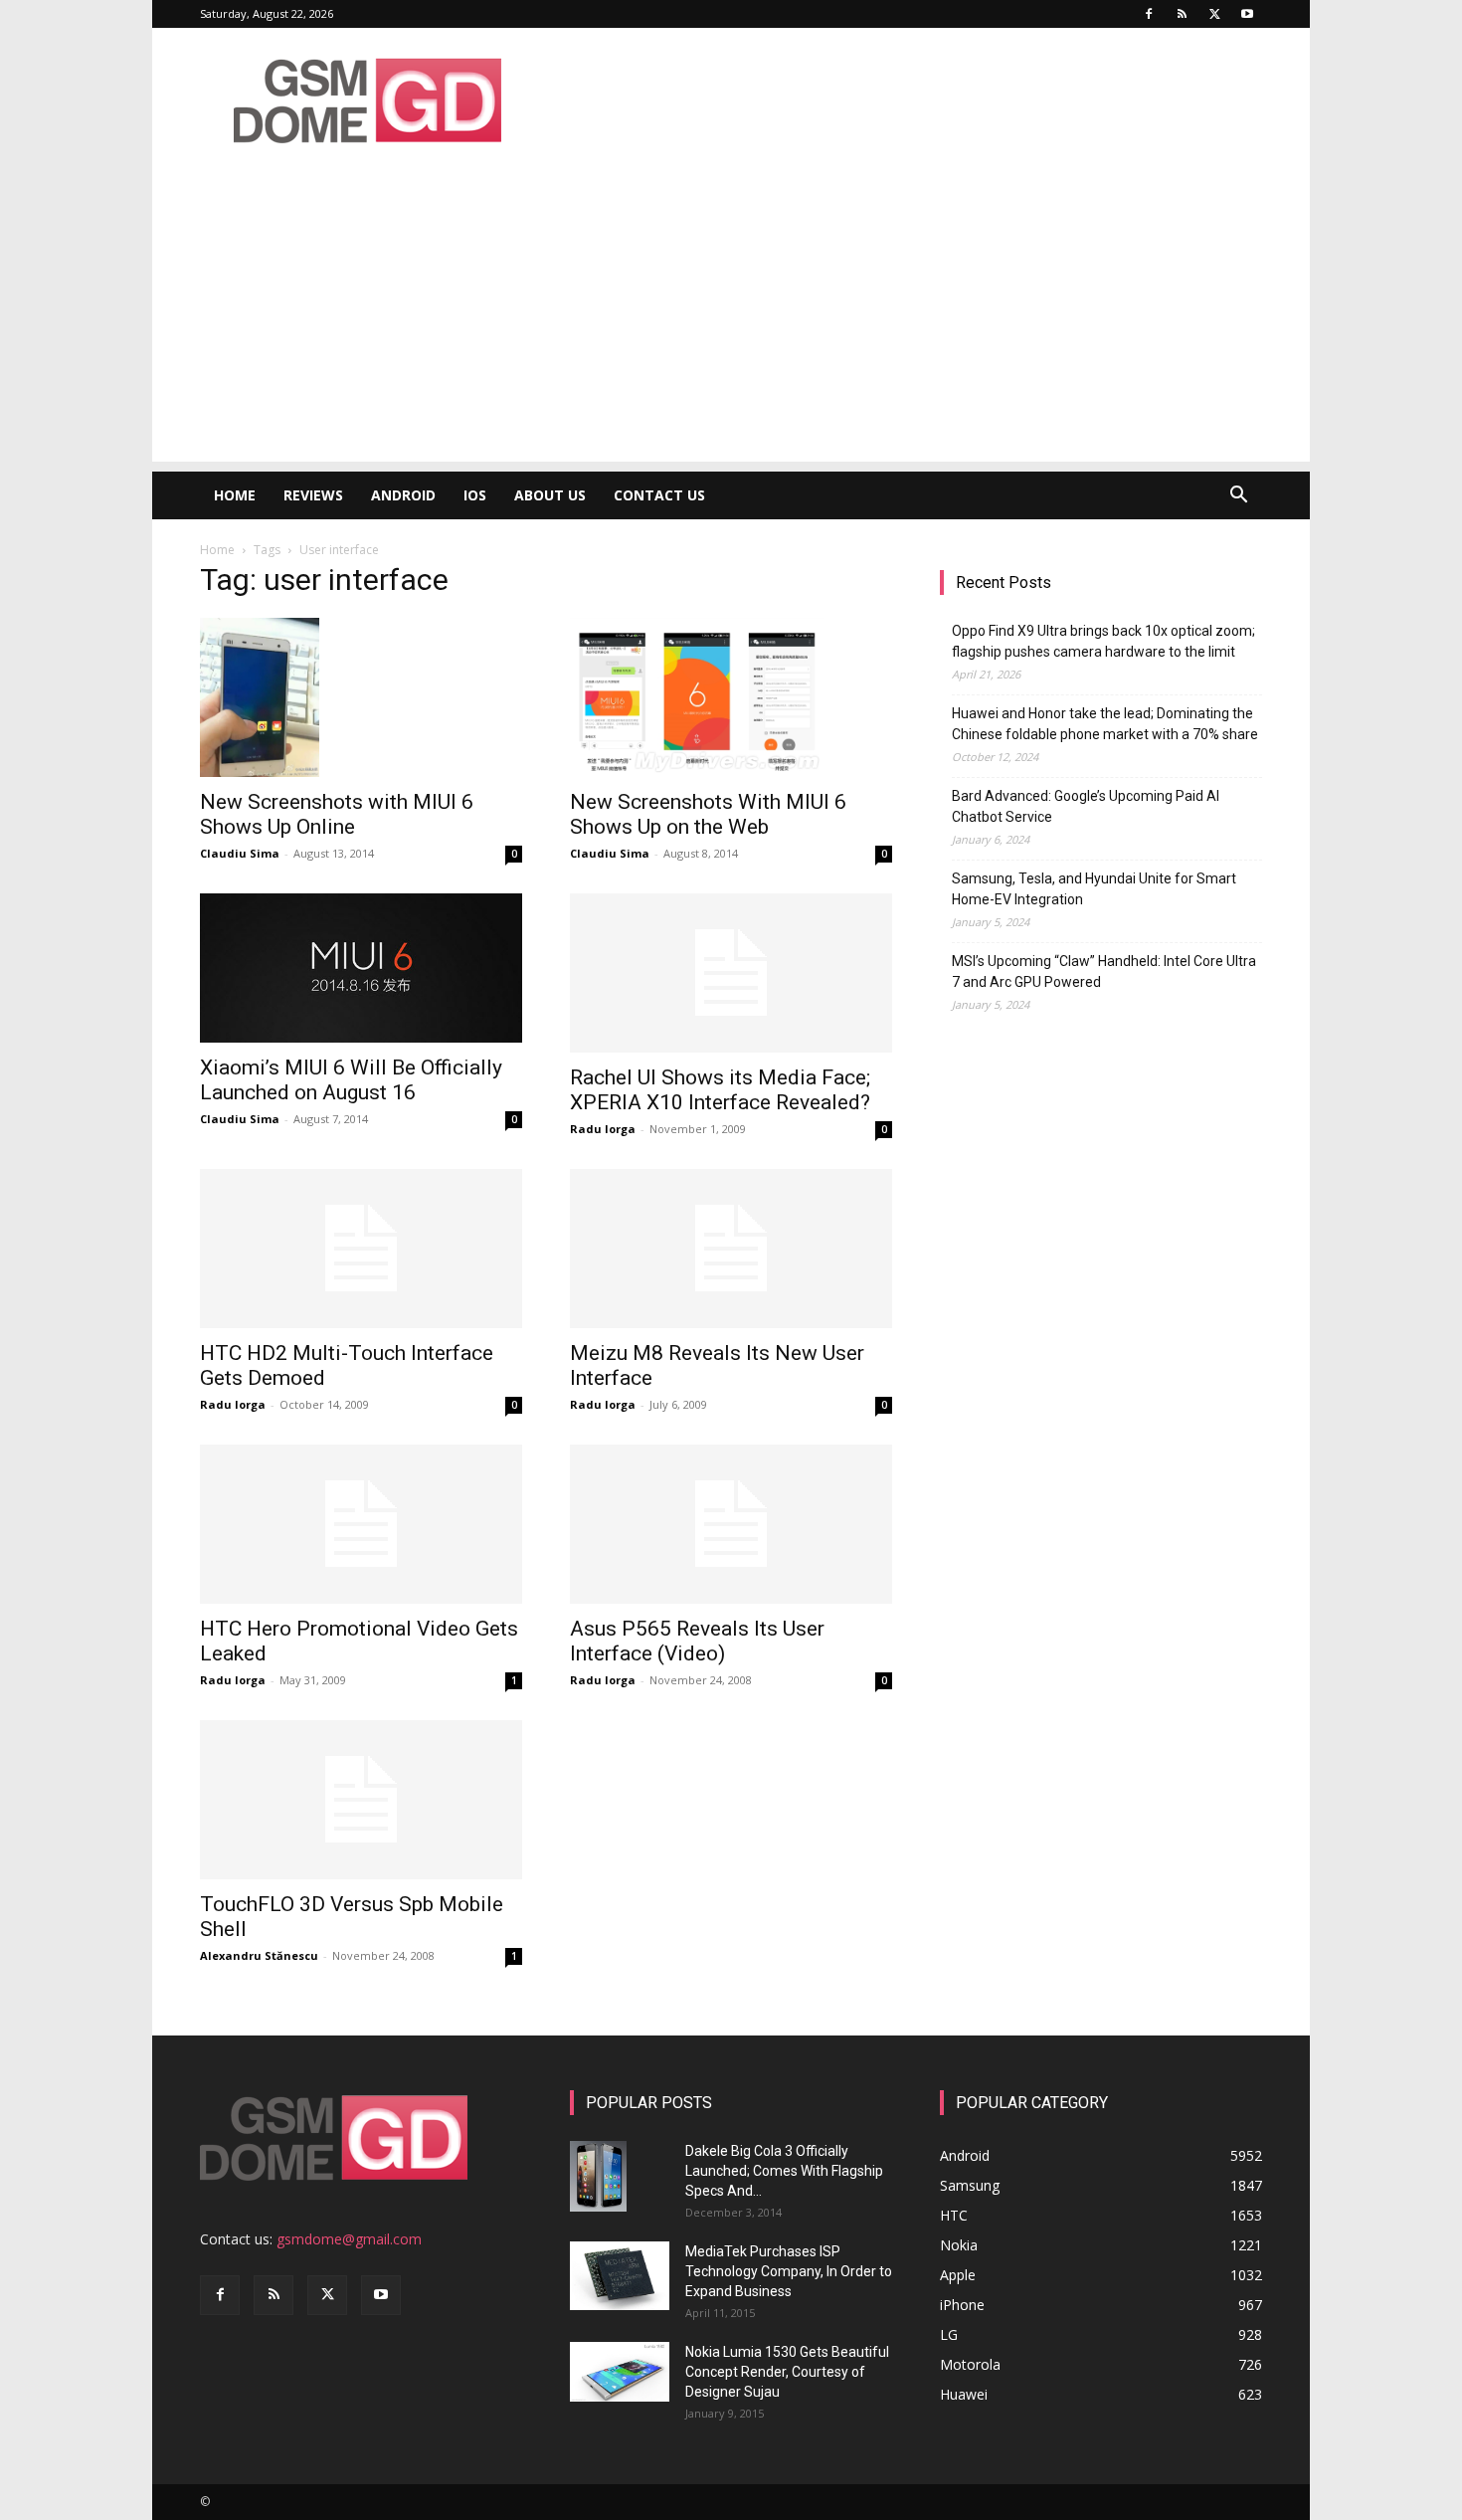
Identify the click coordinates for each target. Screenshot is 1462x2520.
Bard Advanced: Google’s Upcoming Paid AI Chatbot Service (1086, 806)
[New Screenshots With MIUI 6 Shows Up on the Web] (731, 697)
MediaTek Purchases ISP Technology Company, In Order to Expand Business (789, 2271)
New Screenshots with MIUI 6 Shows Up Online (337, 814)
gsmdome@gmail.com (349, 2239)
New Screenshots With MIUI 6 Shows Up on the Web (708, 814)
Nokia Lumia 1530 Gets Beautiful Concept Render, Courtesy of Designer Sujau (787, 2372)
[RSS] (1182, 14)
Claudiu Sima (240, 853)
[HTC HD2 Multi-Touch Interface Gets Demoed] (361, 1249)
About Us (550, 495)
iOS (475, 495)
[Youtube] (1247, 14)
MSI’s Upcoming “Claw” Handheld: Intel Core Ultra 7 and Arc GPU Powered (1104, 971)
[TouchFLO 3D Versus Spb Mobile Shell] (361, 1800)
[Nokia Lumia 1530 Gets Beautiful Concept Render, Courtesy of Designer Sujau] (620, 2372)
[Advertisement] (731, 322)
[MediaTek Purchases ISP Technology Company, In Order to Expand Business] (620, 2276)
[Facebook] (1149, 14)
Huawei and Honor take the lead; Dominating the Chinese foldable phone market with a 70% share (1105, 724)
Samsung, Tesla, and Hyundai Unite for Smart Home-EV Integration (1094, 889)
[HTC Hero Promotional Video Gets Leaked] (361, 1524)
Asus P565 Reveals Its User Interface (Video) (697, 1641)
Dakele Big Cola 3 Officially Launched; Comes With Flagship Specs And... (784, 2171)
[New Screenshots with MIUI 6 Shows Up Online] (361, 697)
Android (403, 495)
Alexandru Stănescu (259, 1955)
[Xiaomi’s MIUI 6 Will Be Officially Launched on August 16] (361, 968)
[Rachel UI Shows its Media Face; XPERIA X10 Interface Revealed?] (731, 973)
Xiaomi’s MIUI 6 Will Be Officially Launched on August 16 (351, 1080)
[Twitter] (1214, 14)
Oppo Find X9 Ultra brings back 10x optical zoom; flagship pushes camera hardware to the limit (1103, 641)
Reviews (313, 495)
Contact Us (659, 495)
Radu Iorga (603, 1129)
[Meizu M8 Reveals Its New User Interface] (731, 1249)
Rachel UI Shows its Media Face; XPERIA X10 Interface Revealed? (720, 1090)
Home (235, 495)
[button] (1238, 497)
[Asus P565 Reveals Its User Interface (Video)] (731, 1524)
